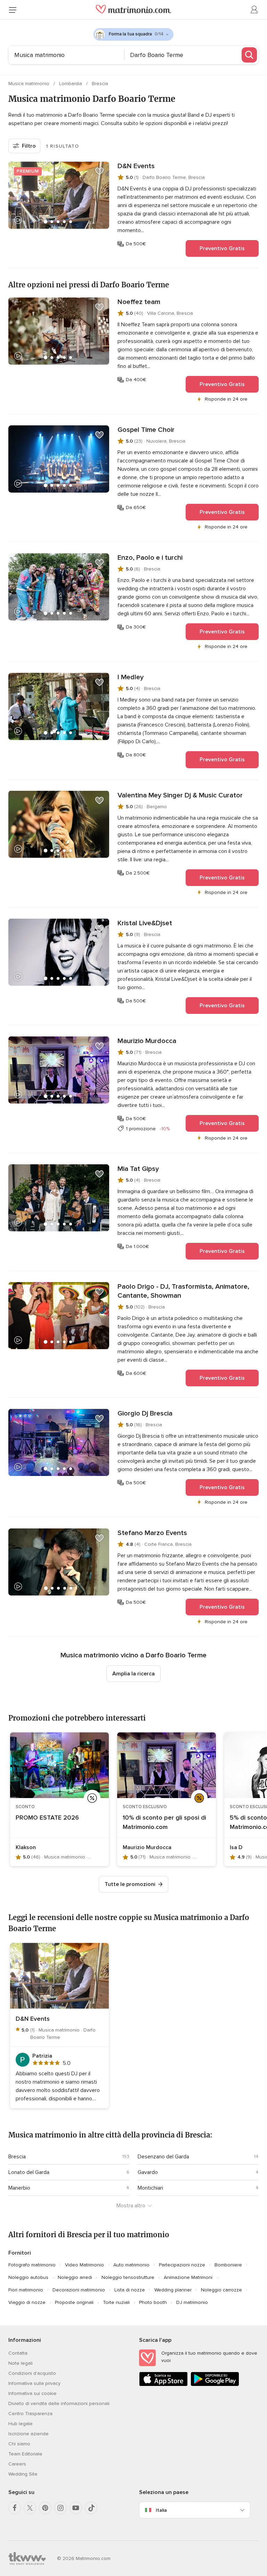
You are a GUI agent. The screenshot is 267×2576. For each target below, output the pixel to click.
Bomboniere (228, 2265)
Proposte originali (74, 2302)
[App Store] (163, 2385)
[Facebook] (15, 2508)
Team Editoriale (25, 2454)
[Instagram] (60, 2508)
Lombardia (71, 84)
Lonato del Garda (29, 2172)
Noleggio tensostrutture (128, 2277)
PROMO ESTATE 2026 (47, 1818)
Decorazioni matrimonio (79, 2290)
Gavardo (148, 2172)
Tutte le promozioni (130, 1884)
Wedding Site (23, 2474)
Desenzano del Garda (163, 2157)
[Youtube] (76, 2508)
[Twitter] (30, 2508)
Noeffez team (139, 302)
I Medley (131, 677)
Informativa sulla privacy (34, 2383)
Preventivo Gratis (222, 248)
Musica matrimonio (30, 84)
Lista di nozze (130, 2290)
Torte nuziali (116, 2302)
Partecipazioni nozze (182, 2265)
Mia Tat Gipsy (138, 1169)
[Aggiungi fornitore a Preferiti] (99, 171)
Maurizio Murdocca (147, 1041)
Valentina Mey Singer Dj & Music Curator (180, 795)
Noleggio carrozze (221, 2290)
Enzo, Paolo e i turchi (150, 558)
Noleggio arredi (75, 2277)
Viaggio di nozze (27, 2302)
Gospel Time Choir (146, 430)
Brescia (100, 84)
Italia (161, 2510)
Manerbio (19, 2188)
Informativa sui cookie (33, 2393)
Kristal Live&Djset (145, 923)
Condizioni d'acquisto (32, 2373)
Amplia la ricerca (133, 1674)
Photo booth (153, 2302)
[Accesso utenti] (254, 10)
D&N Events (136, 166)
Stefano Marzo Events (152, 1533)
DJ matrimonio (192, 2302)
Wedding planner (173, 2290)
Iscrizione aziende (29, 2434)
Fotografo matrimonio (32, 2265)
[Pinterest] (45, 2508)
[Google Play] (215, 2385)
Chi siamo (19, 2444)
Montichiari (150, 2188)
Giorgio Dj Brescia (145, 1413)
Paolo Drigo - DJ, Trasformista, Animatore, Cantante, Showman (183, 1291)
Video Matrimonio (84, 2265)
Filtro (29, 146)
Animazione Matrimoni (188, 2277)
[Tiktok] (91, 2508)
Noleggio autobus (28, 2277)
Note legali (21, 2363)
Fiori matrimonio (26, 2290)
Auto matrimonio (131, 2265)
